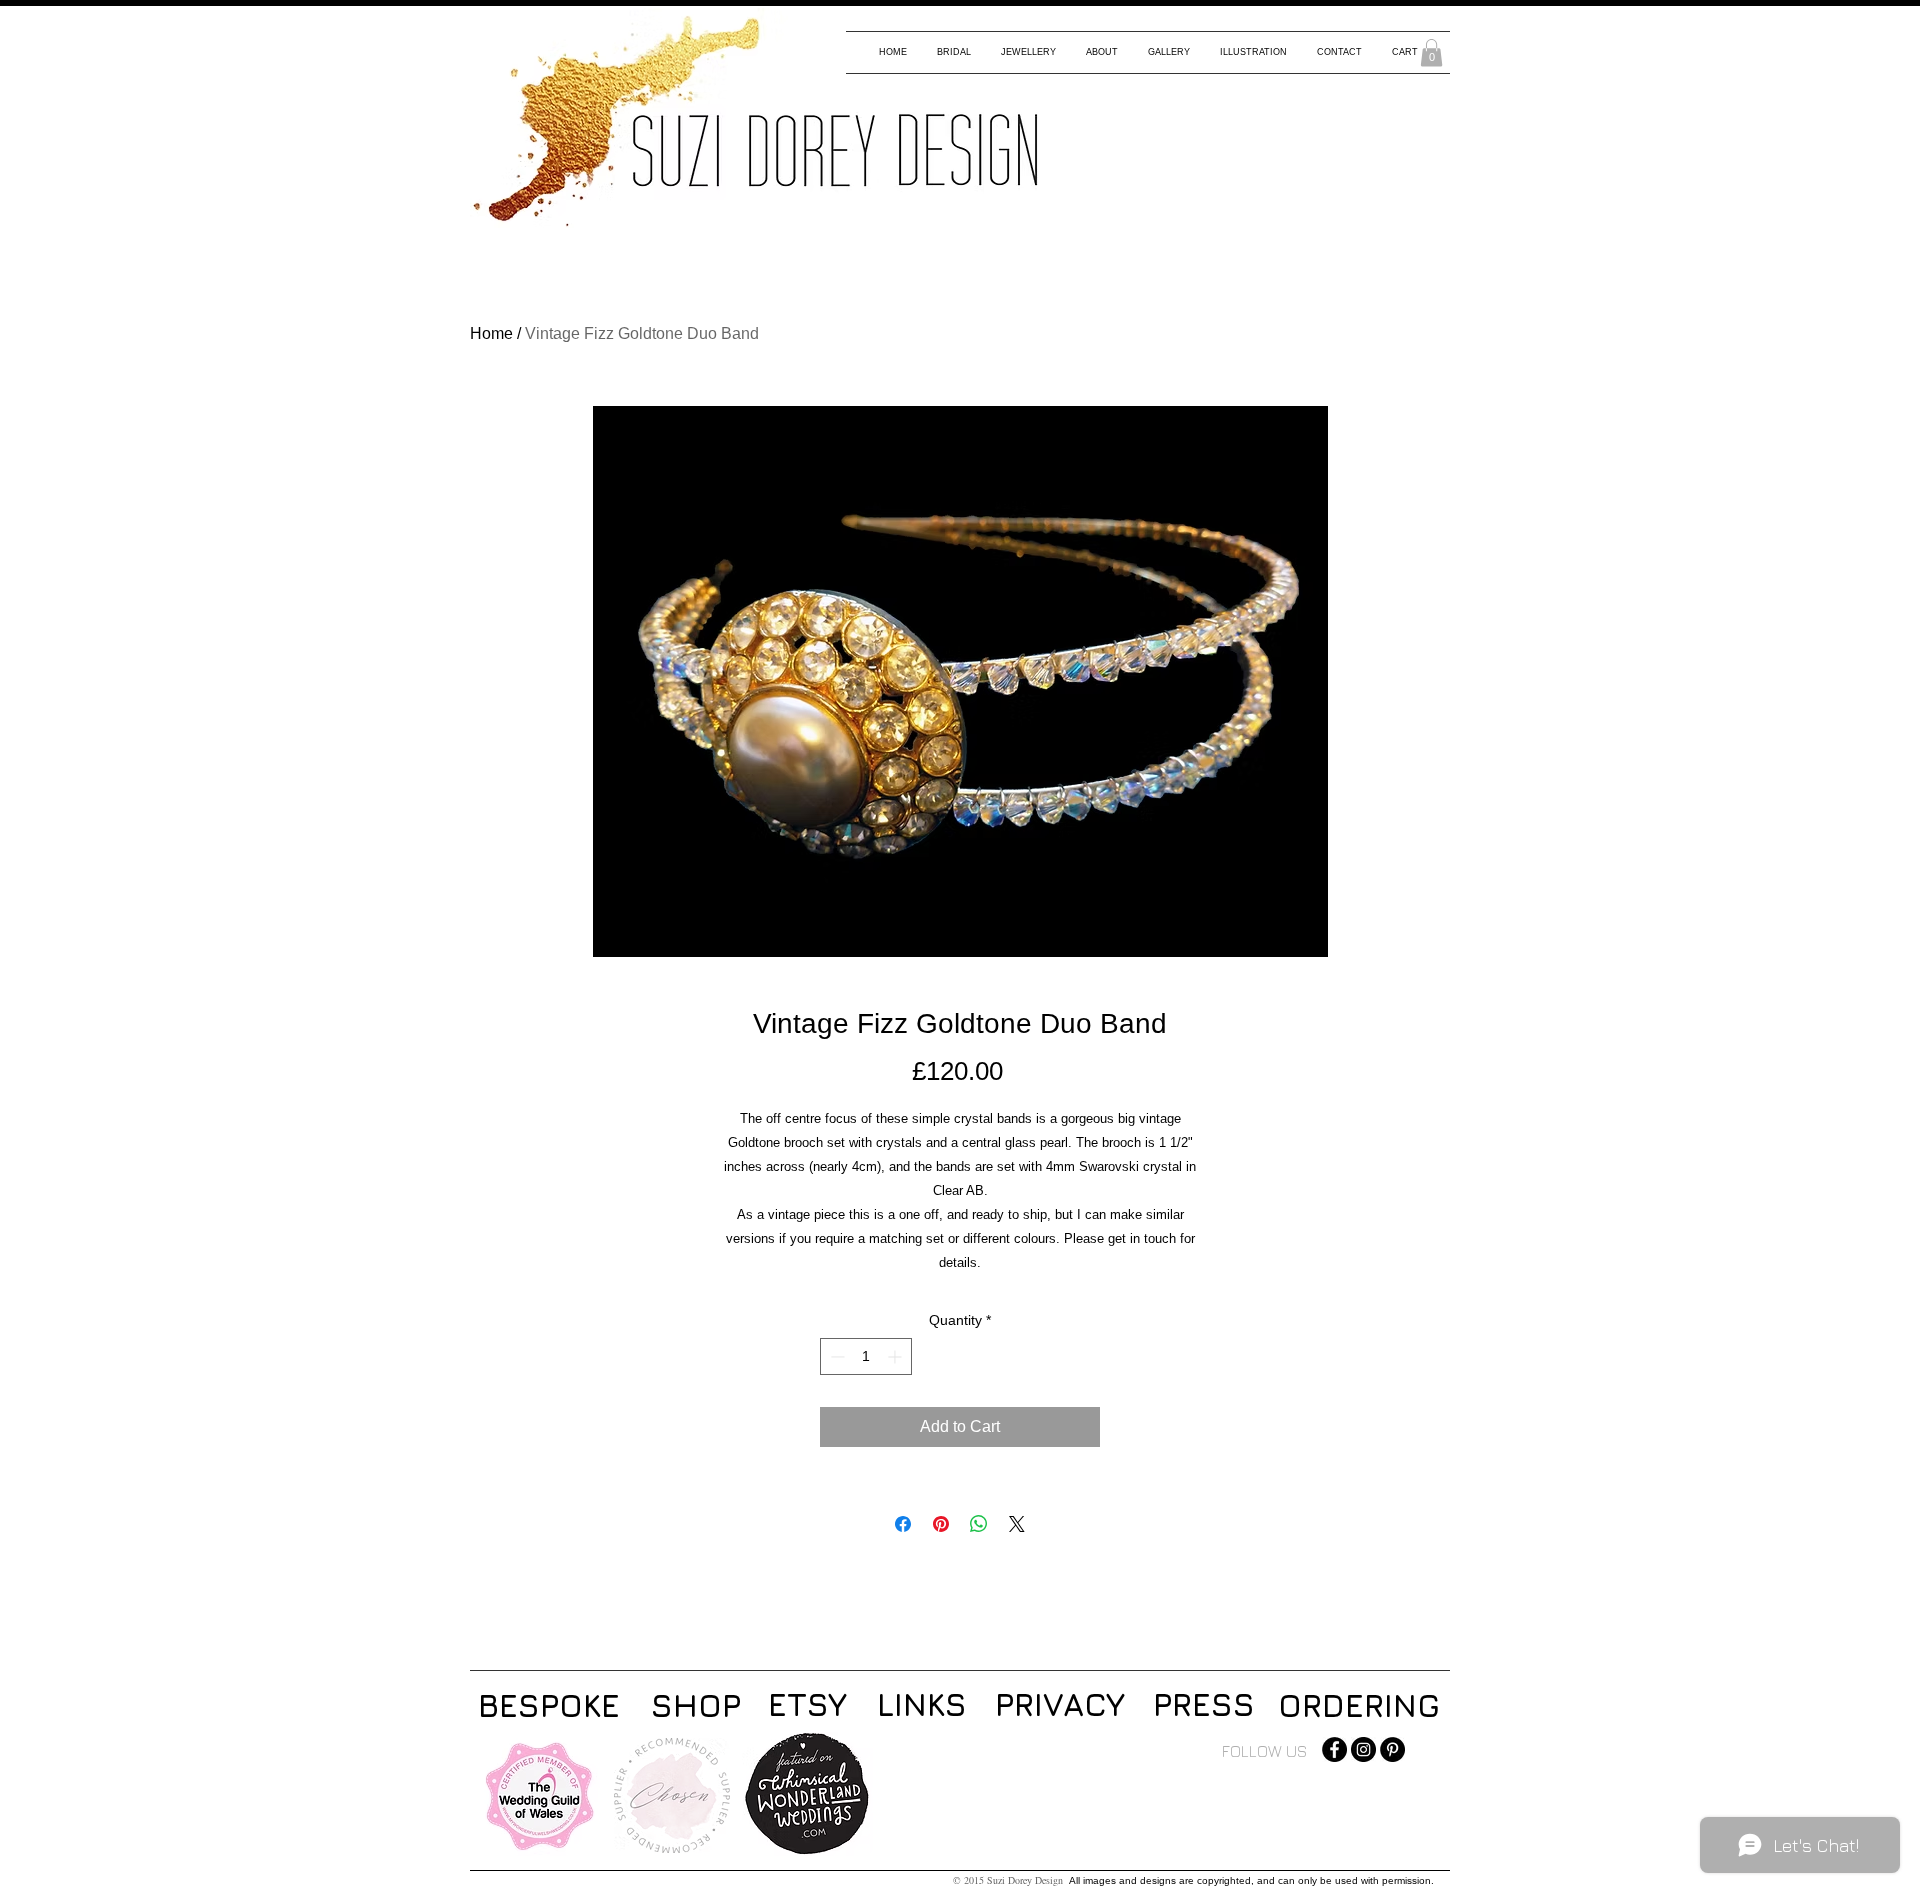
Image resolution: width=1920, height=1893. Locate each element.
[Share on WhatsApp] (979, 1524)
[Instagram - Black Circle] (1363, 1749)
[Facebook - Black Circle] (1334, 1749)
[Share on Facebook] (903, 1524)
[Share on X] (1017, 1524)
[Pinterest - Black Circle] (1392, 1749)
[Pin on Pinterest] (941, 1524)
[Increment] (896, 1356)
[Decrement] (835, 1356)
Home (491, 333)
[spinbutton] (866, 1356)
